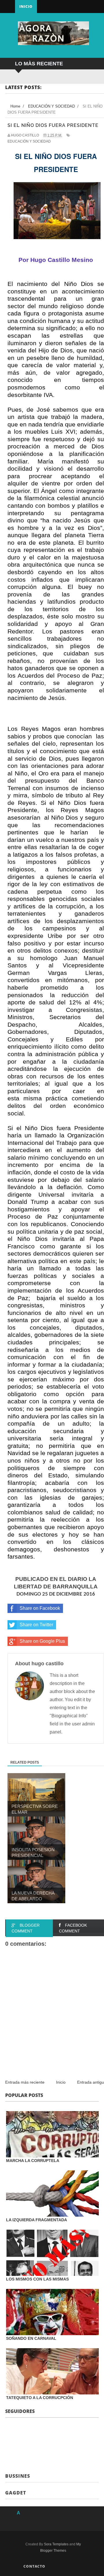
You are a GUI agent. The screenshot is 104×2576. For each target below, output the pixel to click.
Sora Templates (56, 2544)
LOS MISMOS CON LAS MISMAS (37, 2279)
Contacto (34, 2566)
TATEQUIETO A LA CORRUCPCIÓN (40, 2398)
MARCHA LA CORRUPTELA (33, 2161)
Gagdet (16, 2493)
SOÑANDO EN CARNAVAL (31, 2338)
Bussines (18, 2476)
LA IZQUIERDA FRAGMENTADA (37, 2220)
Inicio (26, 7)
